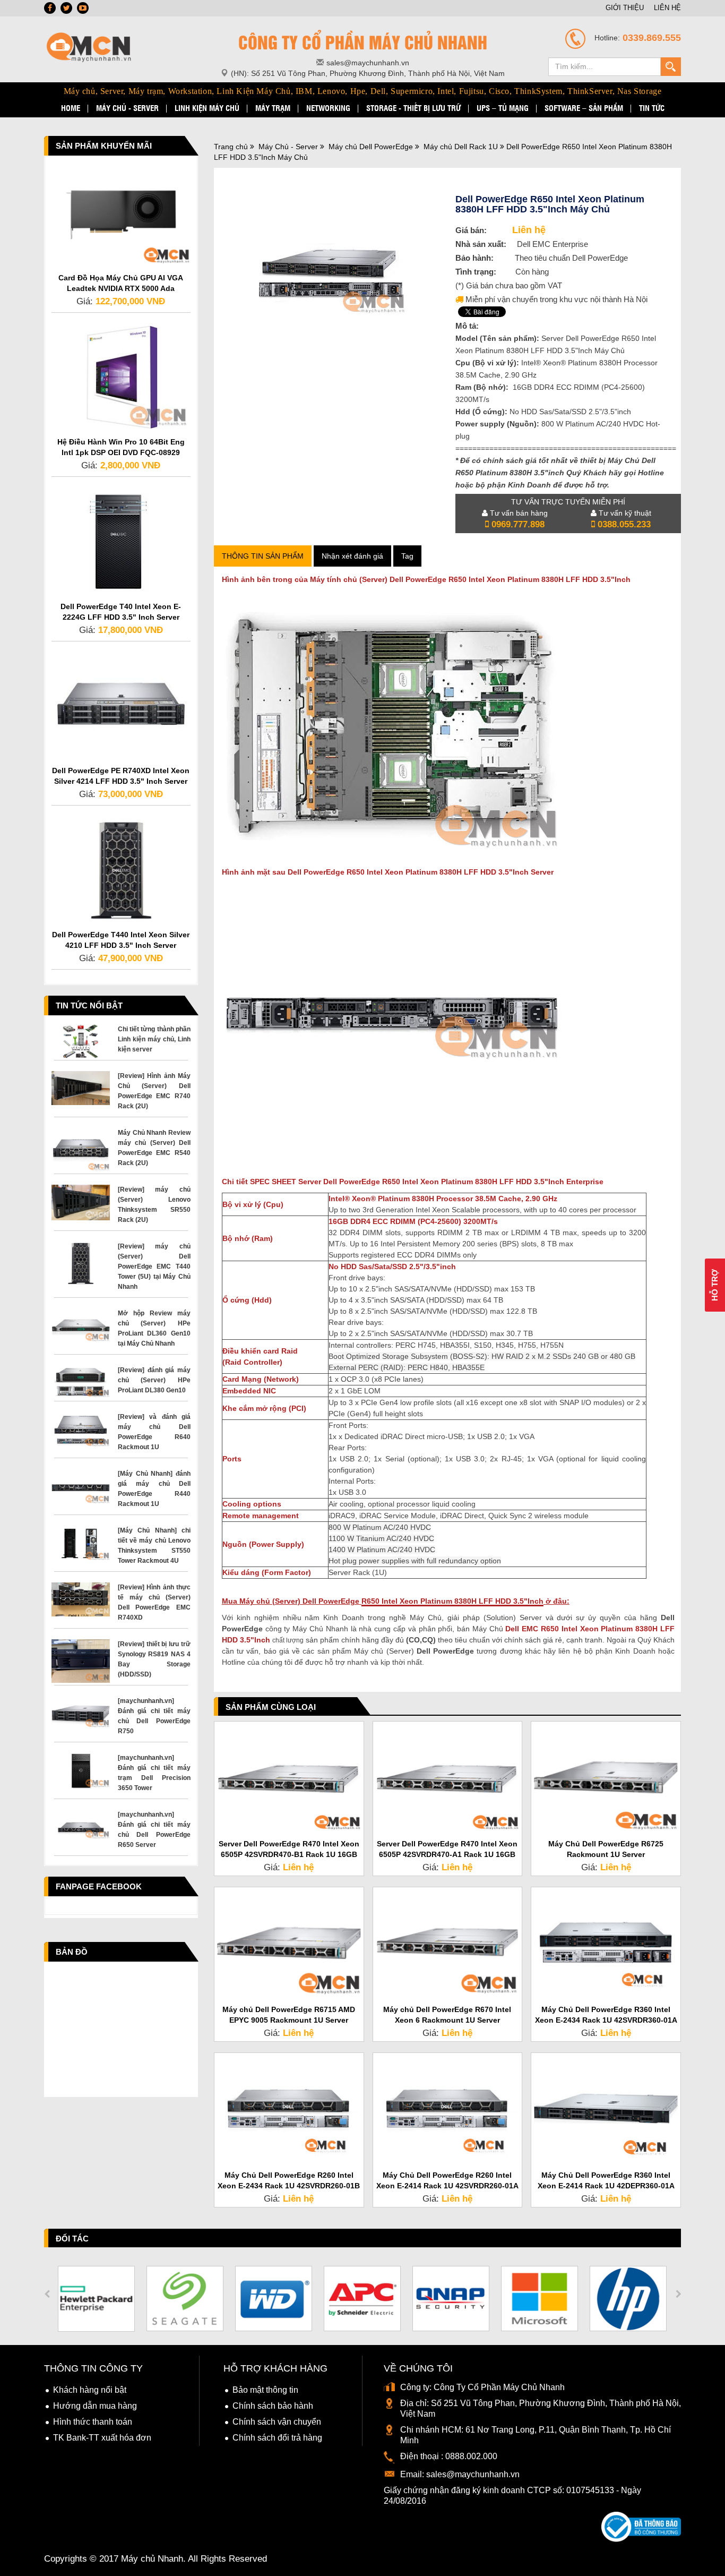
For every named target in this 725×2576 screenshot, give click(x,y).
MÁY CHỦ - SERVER (127, 108)
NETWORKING (328, 108)
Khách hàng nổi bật (90, 2390)
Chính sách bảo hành (273, 2406)
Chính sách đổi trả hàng (277, 2438)
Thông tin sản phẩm (263, 556)
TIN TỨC (652, 108)
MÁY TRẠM (273, 108)
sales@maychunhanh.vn (473, 2474)
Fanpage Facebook (99, 1886)
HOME (71, 108)
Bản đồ (72, 1952)
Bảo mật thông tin (265, 2390)
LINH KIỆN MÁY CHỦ (207, 108)
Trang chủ (231, 147)
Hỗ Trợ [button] (715, 1285)
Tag (407, 556)
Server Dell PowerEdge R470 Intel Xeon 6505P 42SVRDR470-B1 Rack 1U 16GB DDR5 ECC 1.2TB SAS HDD (289, 1854)
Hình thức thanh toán (93, 2422)
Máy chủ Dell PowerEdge (371, 147)
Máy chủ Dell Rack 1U (461, 147)
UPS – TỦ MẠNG (503, 108)
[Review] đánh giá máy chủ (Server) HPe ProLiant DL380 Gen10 (154, 1380)
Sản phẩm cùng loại (271, 1707)
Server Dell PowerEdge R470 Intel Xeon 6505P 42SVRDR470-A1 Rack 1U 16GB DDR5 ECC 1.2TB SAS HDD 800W (447, 1854)
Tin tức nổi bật (89, 1005)
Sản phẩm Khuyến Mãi (104, 146)
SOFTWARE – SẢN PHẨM (584, 108)
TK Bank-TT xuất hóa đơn (102, 2438)
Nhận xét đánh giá (352, 556)
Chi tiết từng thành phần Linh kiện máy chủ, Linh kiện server (154, 1039)
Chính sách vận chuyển (277, 2422)
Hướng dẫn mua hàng (95, 2406)
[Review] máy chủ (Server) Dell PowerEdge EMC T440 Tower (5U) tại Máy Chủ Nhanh (154, 1266)
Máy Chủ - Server (288, 147)
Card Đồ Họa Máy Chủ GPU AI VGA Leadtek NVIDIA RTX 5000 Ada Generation (121, 288)
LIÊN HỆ (667, 8)
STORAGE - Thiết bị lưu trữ (413, 108)
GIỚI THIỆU (625, 8)
